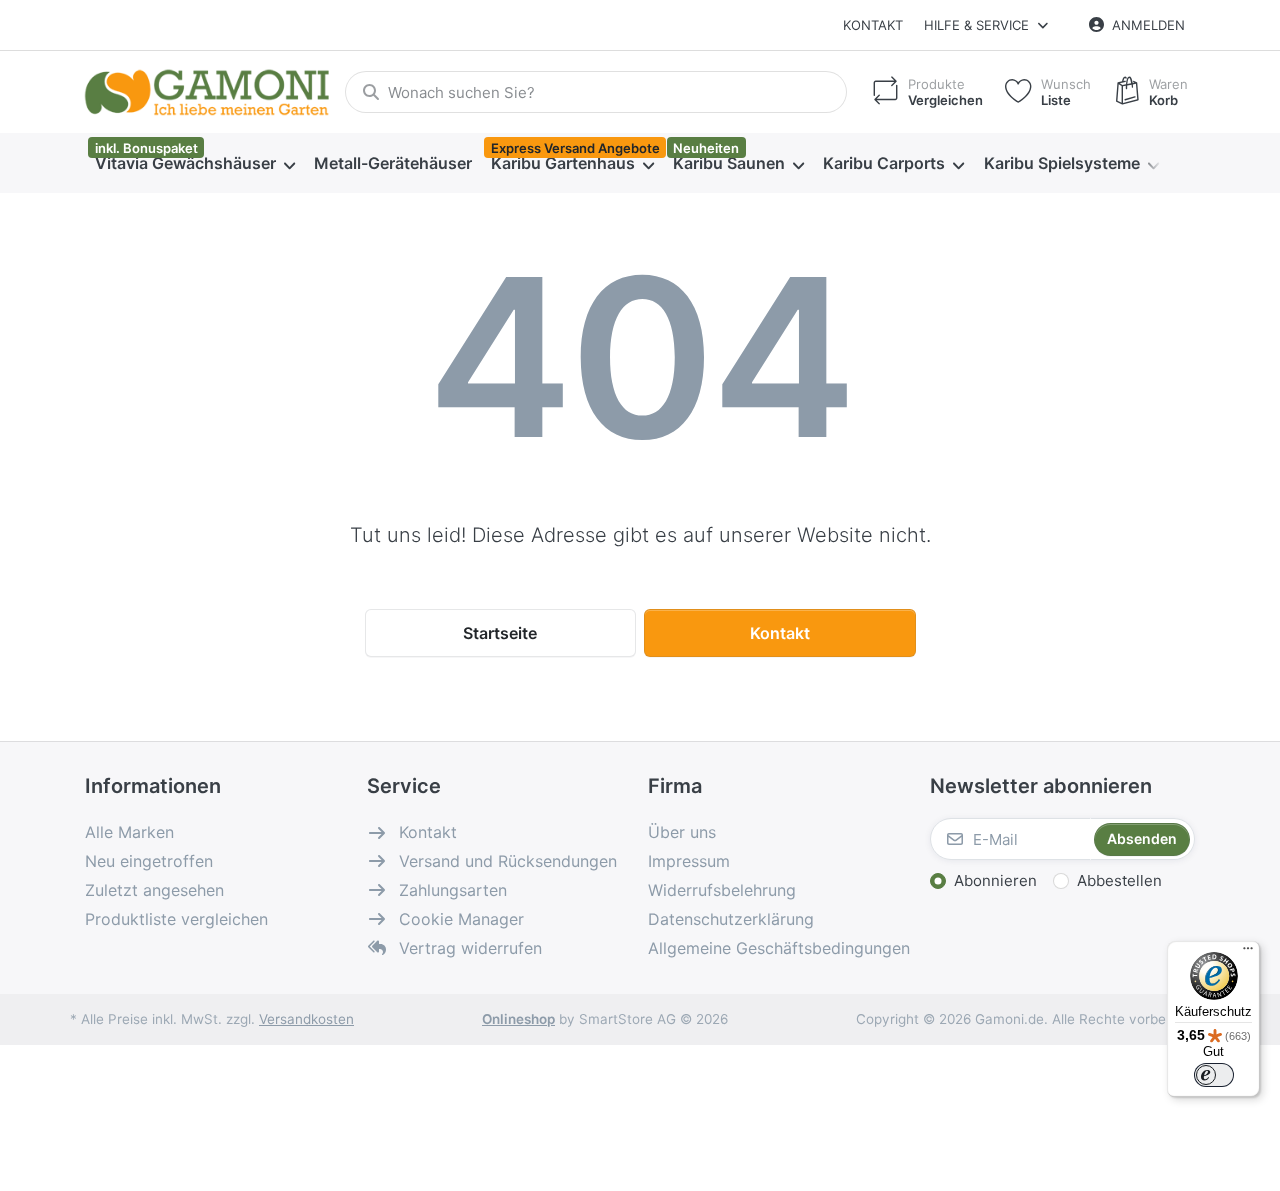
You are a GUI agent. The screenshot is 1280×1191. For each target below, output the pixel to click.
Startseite (500, 633)
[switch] (1214, 1075)
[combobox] (596, 92)
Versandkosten (306, 1019)
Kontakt (873, 25)
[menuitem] (194, 164)
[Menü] (1248, 953)
